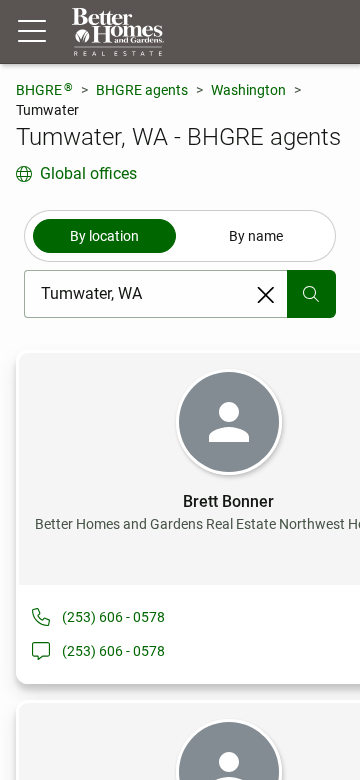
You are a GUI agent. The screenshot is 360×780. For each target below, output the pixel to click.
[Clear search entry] (266, 295)
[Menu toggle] (32, 32)
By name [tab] (256, 236)
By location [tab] (104, 236)
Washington (248, 90)
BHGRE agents (142, 90)
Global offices (88, 173)
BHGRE (44, 89)
